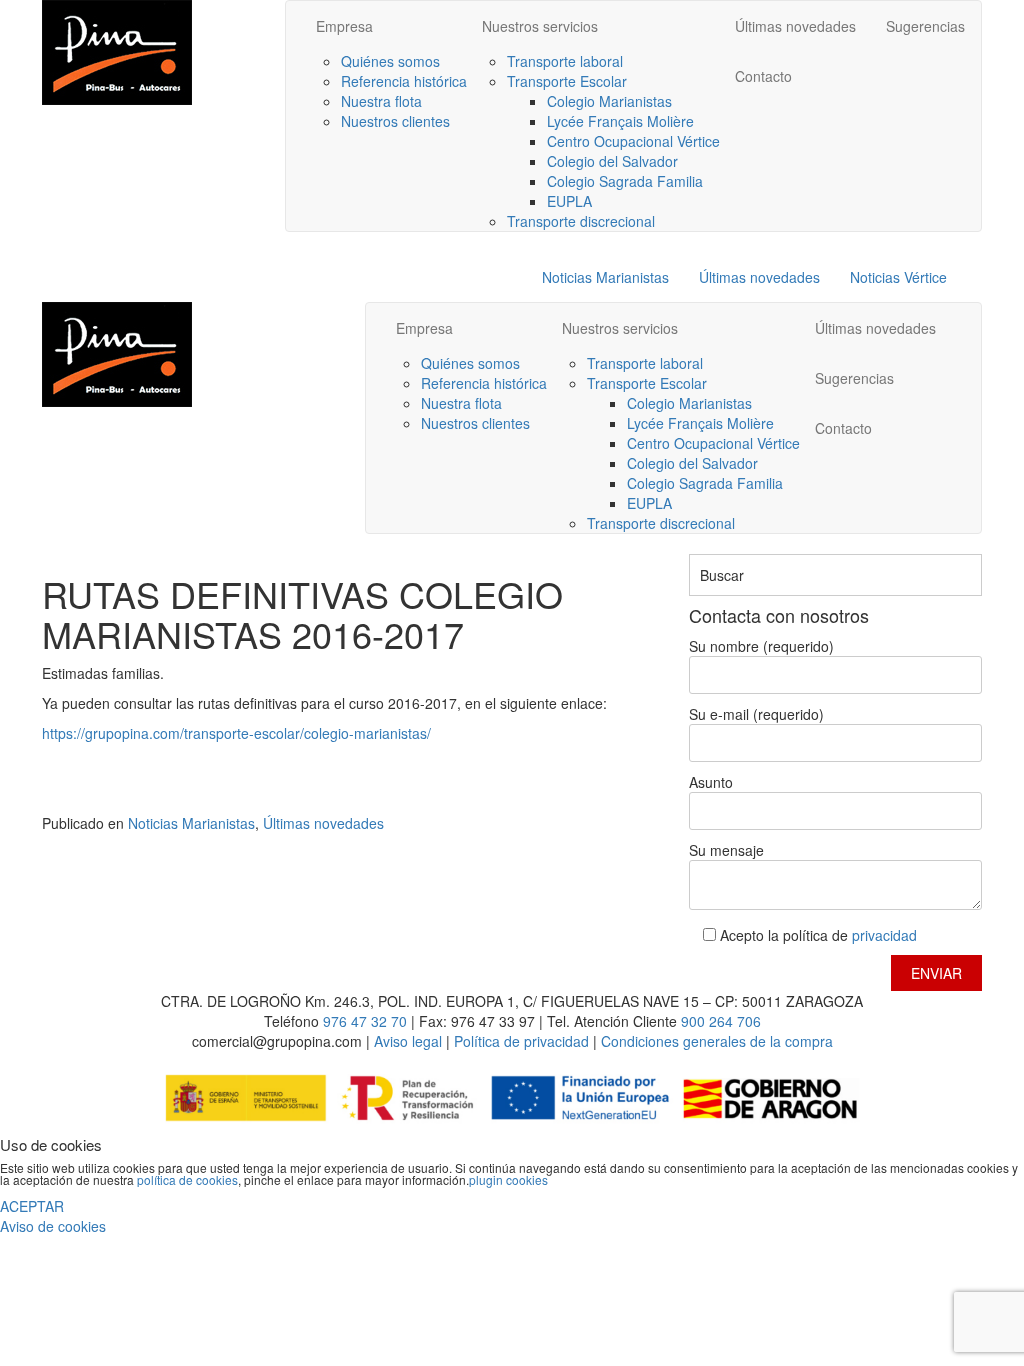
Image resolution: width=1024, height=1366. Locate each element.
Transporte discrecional (581, 221)
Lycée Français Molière (620, 121)
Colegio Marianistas (609, 101)
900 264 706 (721, 1021)
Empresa (344, 26)
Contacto (763, 76)
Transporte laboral (565, 61)
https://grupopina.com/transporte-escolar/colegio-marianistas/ (236, 733)
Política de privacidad (523, 1041)
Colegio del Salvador (612, 161)
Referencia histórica (404, 81)
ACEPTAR (32, 1206)
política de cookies (187, 1179)
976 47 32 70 (365, 1021)
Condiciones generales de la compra (717, 1041)
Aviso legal (408, 1041)
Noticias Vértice (898, 277)
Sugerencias (925, 26)
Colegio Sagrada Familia (625, 181)
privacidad (884, 935)
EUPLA (569, 201)
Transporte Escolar (567, 81)
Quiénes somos (390, 61)
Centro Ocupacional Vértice (633, 141)
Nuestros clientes (395, 121)
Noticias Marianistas (605, 277)
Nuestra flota (381, 101)
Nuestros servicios (540, 26)
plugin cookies (508, 1179)
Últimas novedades (795, 26)
